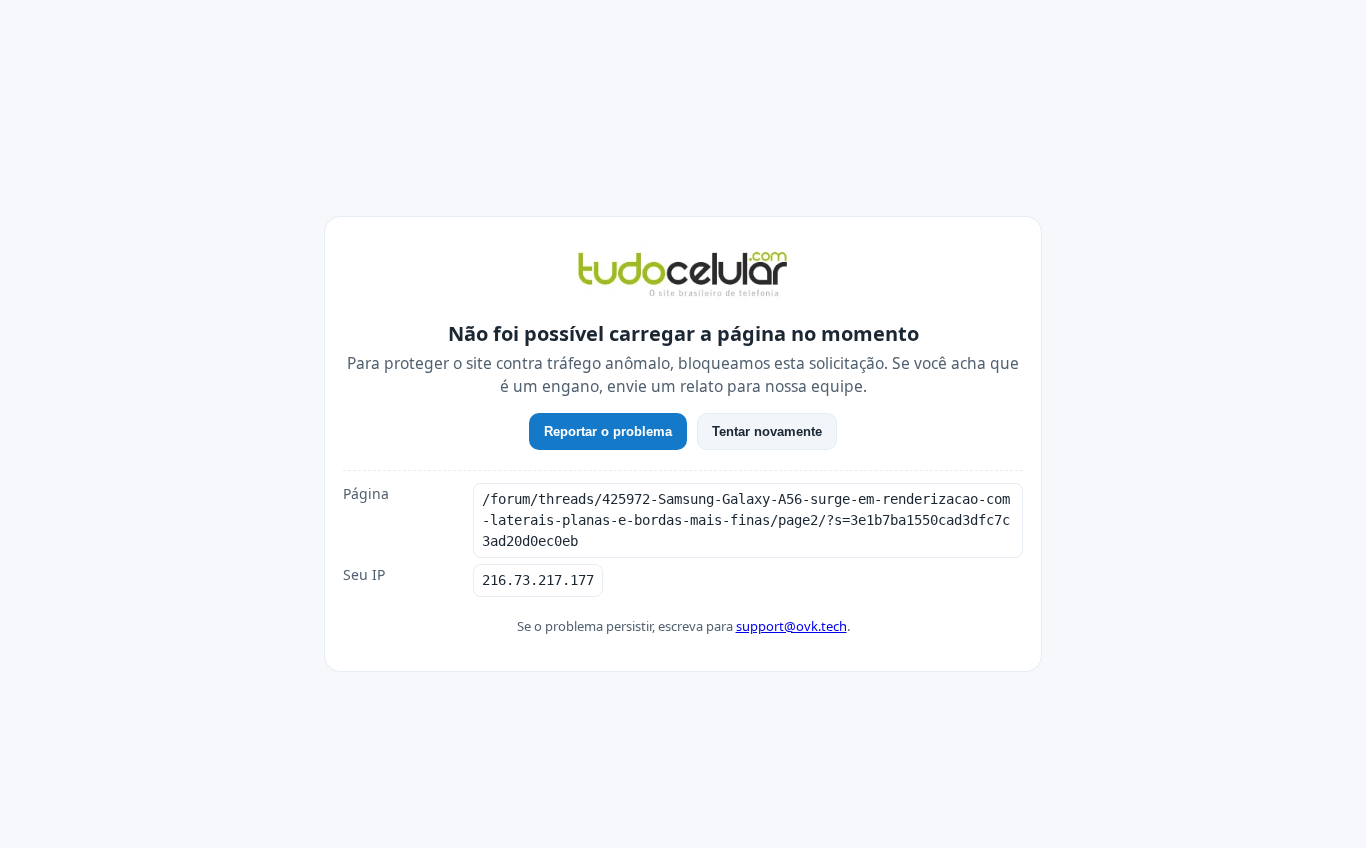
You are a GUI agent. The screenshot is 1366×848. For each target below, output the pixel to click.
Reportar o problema (608, 431)
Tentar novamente (767, 431)
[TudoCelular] (683, 276)
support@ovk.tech (791, 626)
